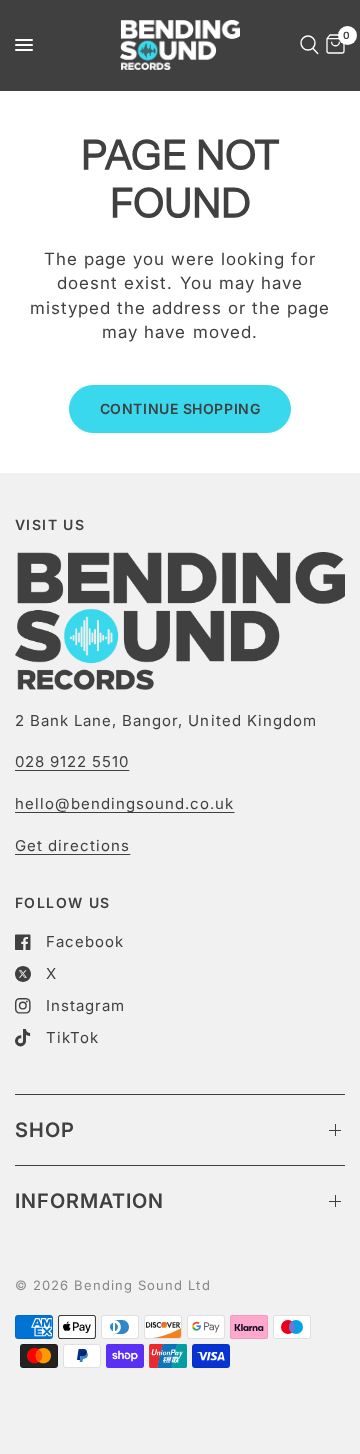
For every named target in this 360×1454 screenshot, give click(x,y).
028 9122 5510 (72, 761)
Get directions (72, 845)
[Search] (306, 45)
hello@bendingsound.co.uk (124, 803)
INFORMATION (89, 1201)
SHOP (45, 1130)
